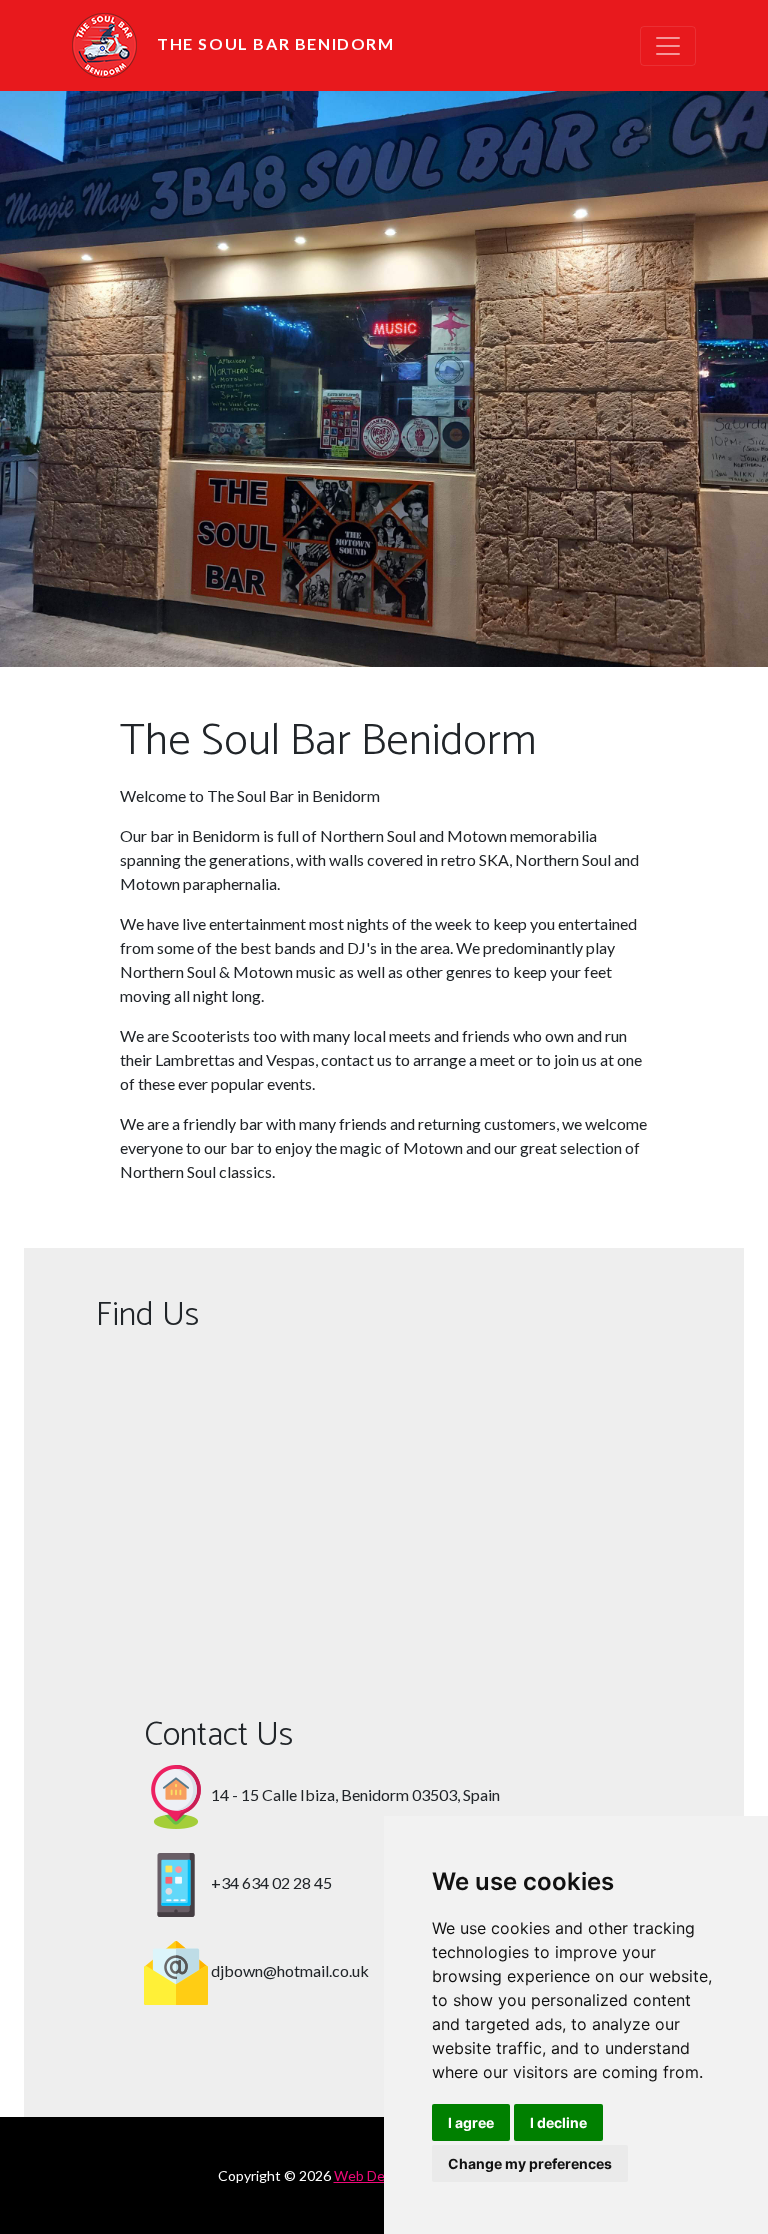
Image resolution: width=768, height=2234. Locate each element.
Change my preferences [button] (530, 2163)
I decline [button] (558, 2122)
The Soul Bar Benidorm (276, 43)
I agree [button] (471, 2122)
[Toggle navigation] (668, 46)
